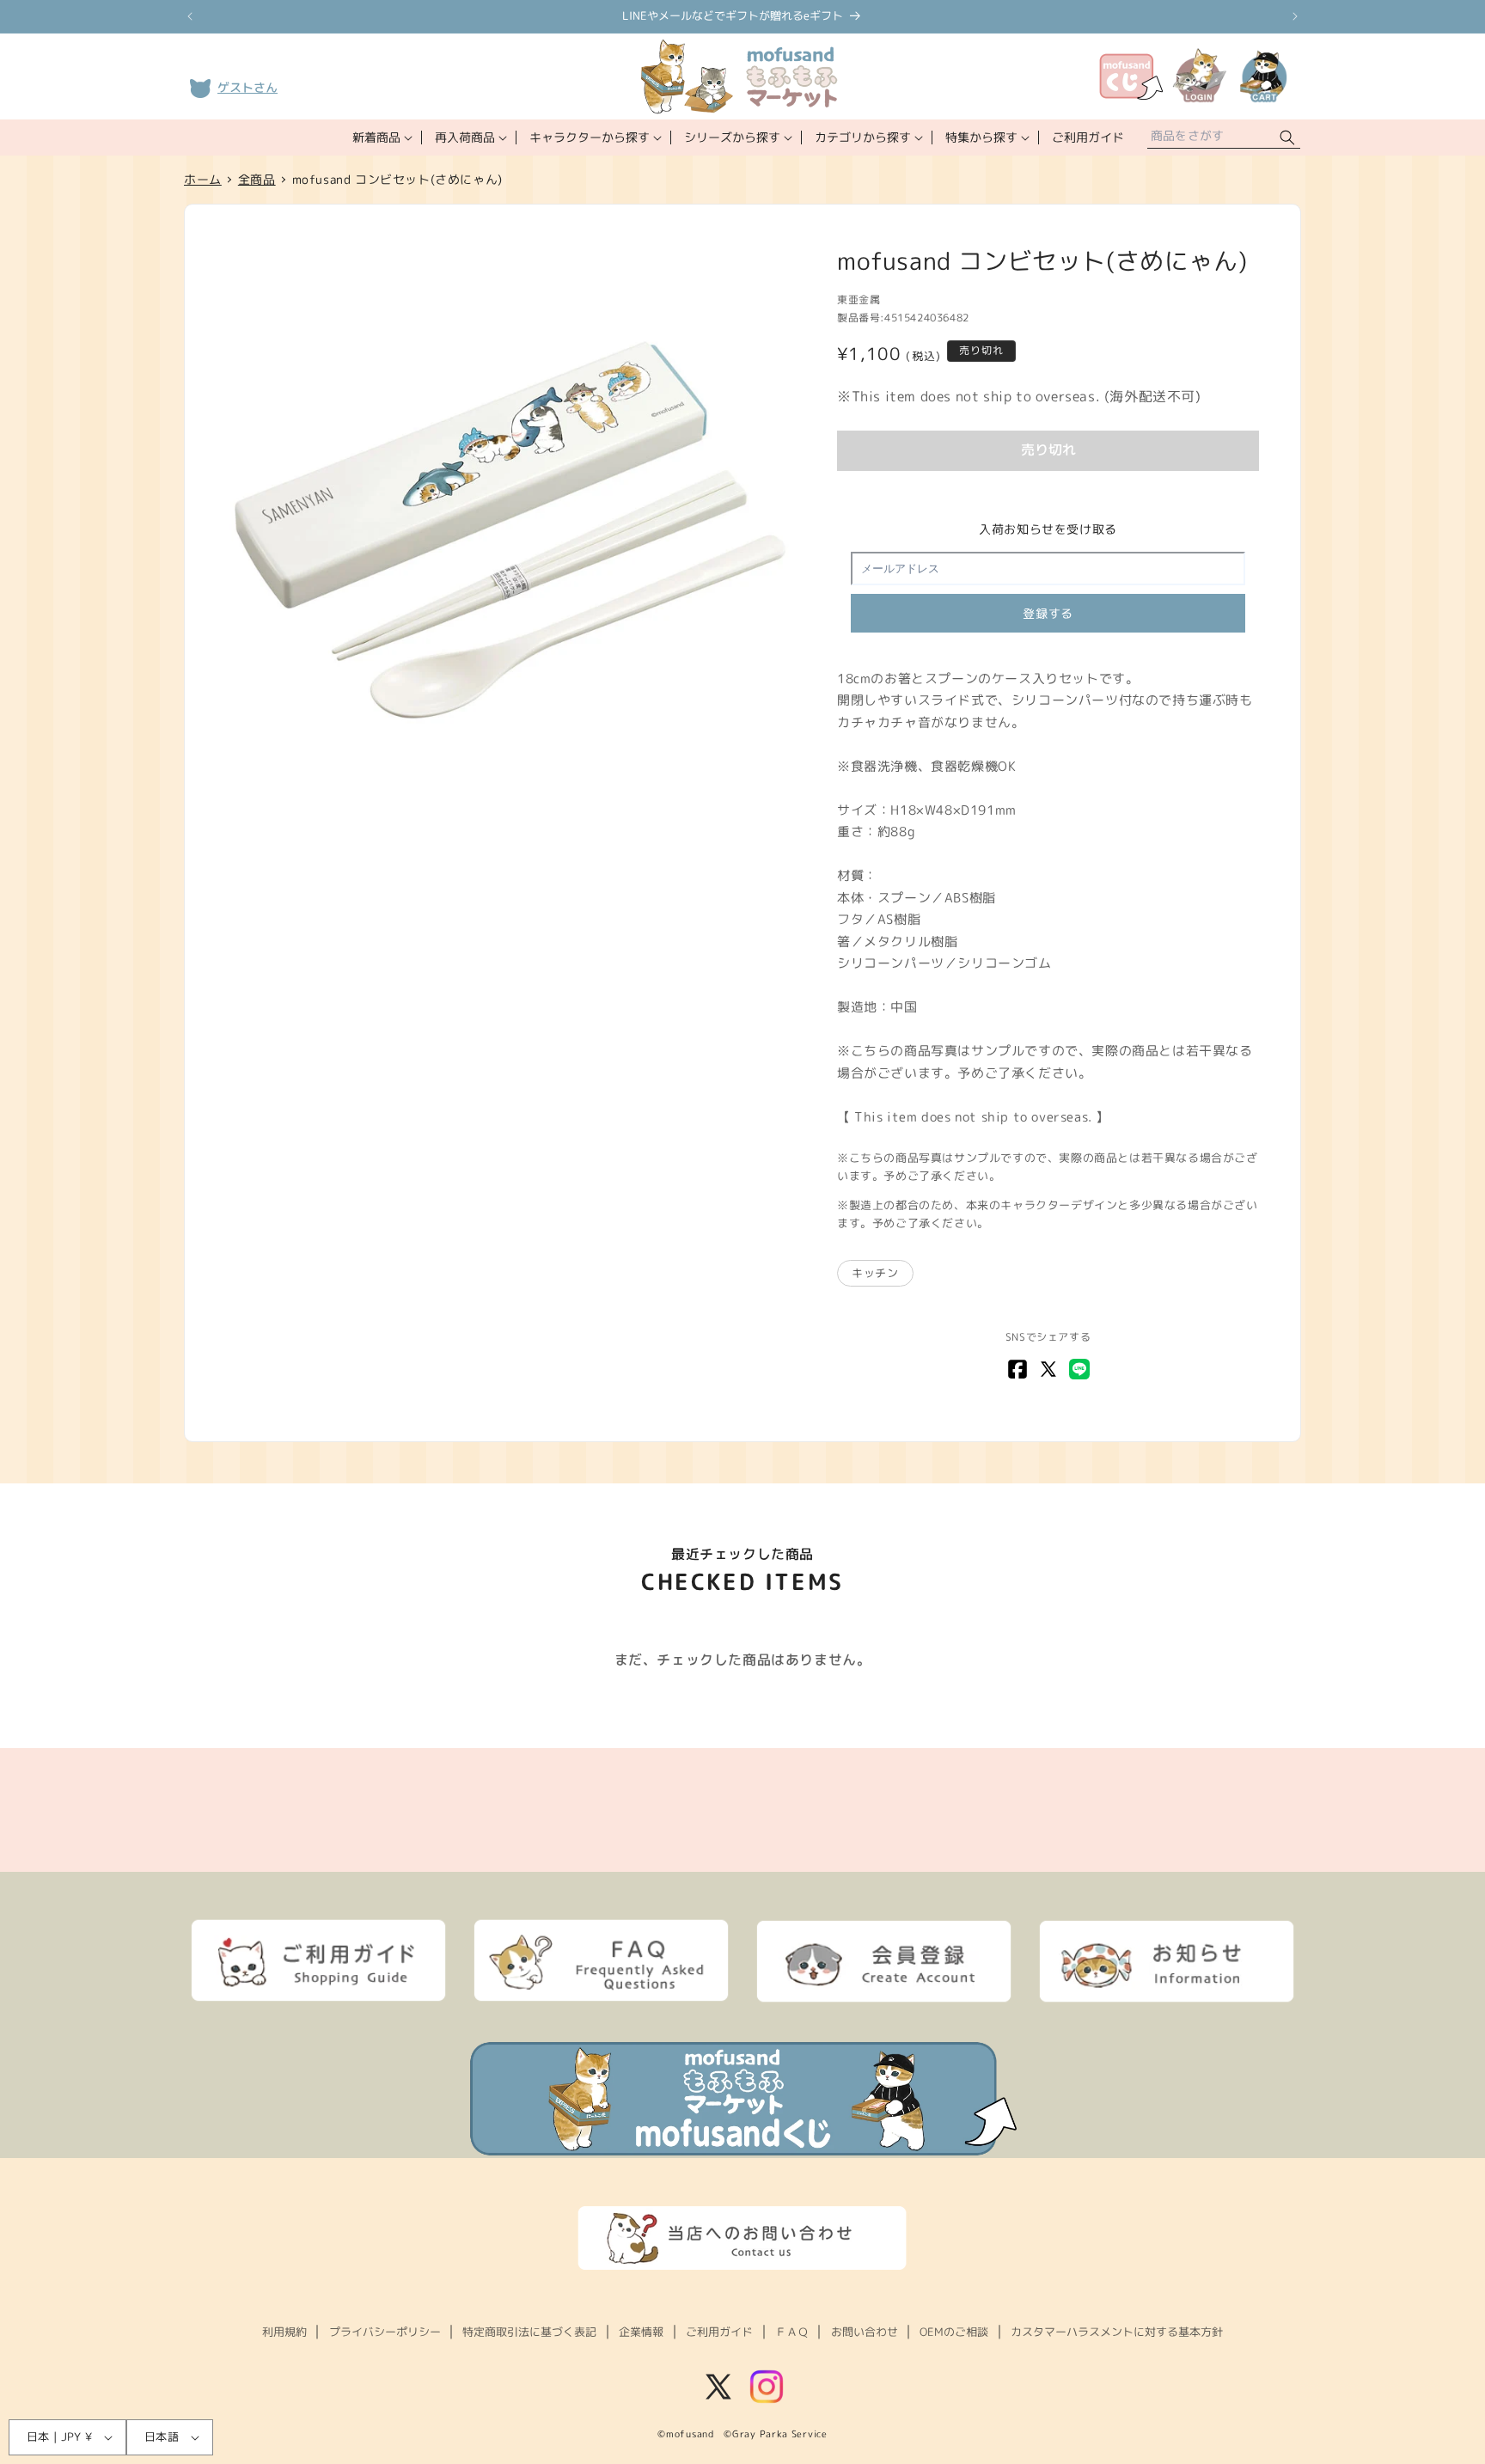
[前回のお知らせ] (190, 16)
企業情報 (641, 2332)
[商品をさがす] (1287, 138)
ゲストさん (247, 87)
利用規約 (284, 2332)
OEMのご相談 (954, 2332)
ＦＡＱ (792, 2332)
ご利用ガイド (719, 2332)
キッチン (875, 1273)
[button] (381, 138)
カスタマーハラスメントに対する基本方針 (1117, 2332)
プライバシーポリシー (385, 2332)
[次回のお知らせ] (1295, 16)
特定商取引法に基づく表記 (529, 2332)
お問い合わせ (865, 2332)
